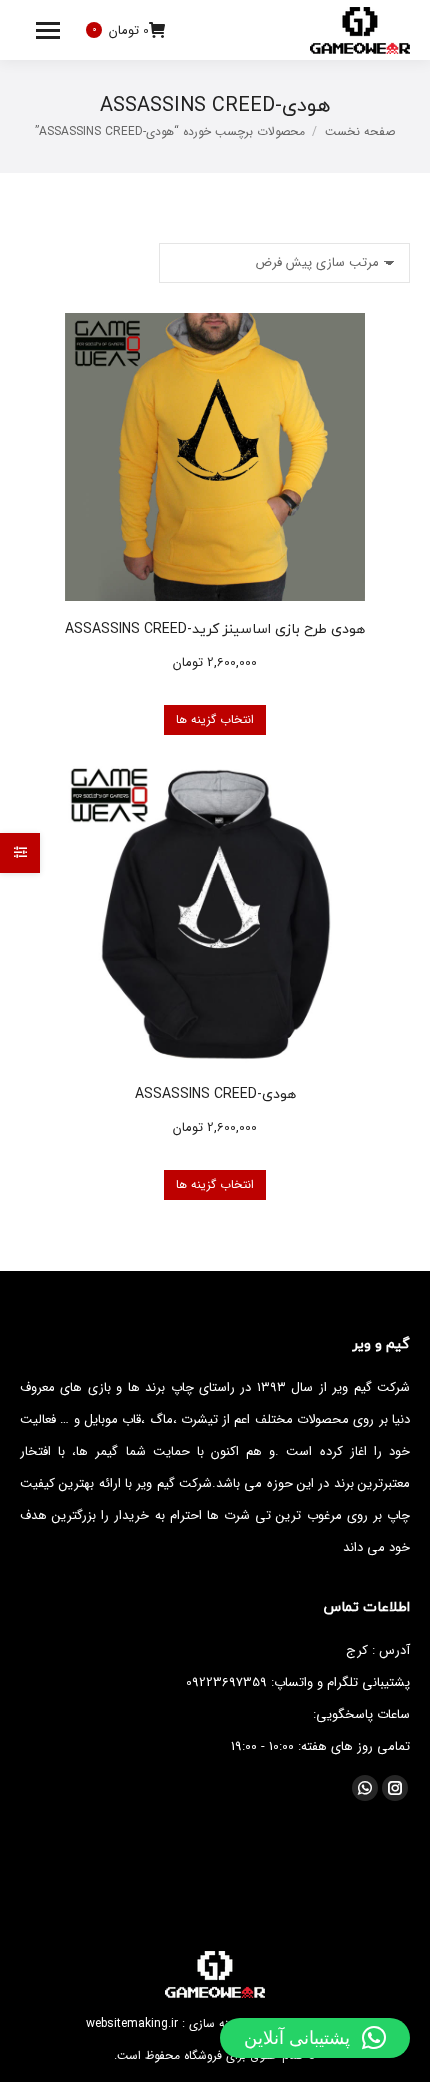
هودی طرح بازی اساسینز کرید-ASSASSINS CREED (215, 628)
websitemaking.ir (132, 2023)
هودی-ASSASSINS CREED (215, 1093)
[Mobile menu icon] (48, 30)
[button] (315, 2038)
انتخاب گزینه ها (215, 719)
